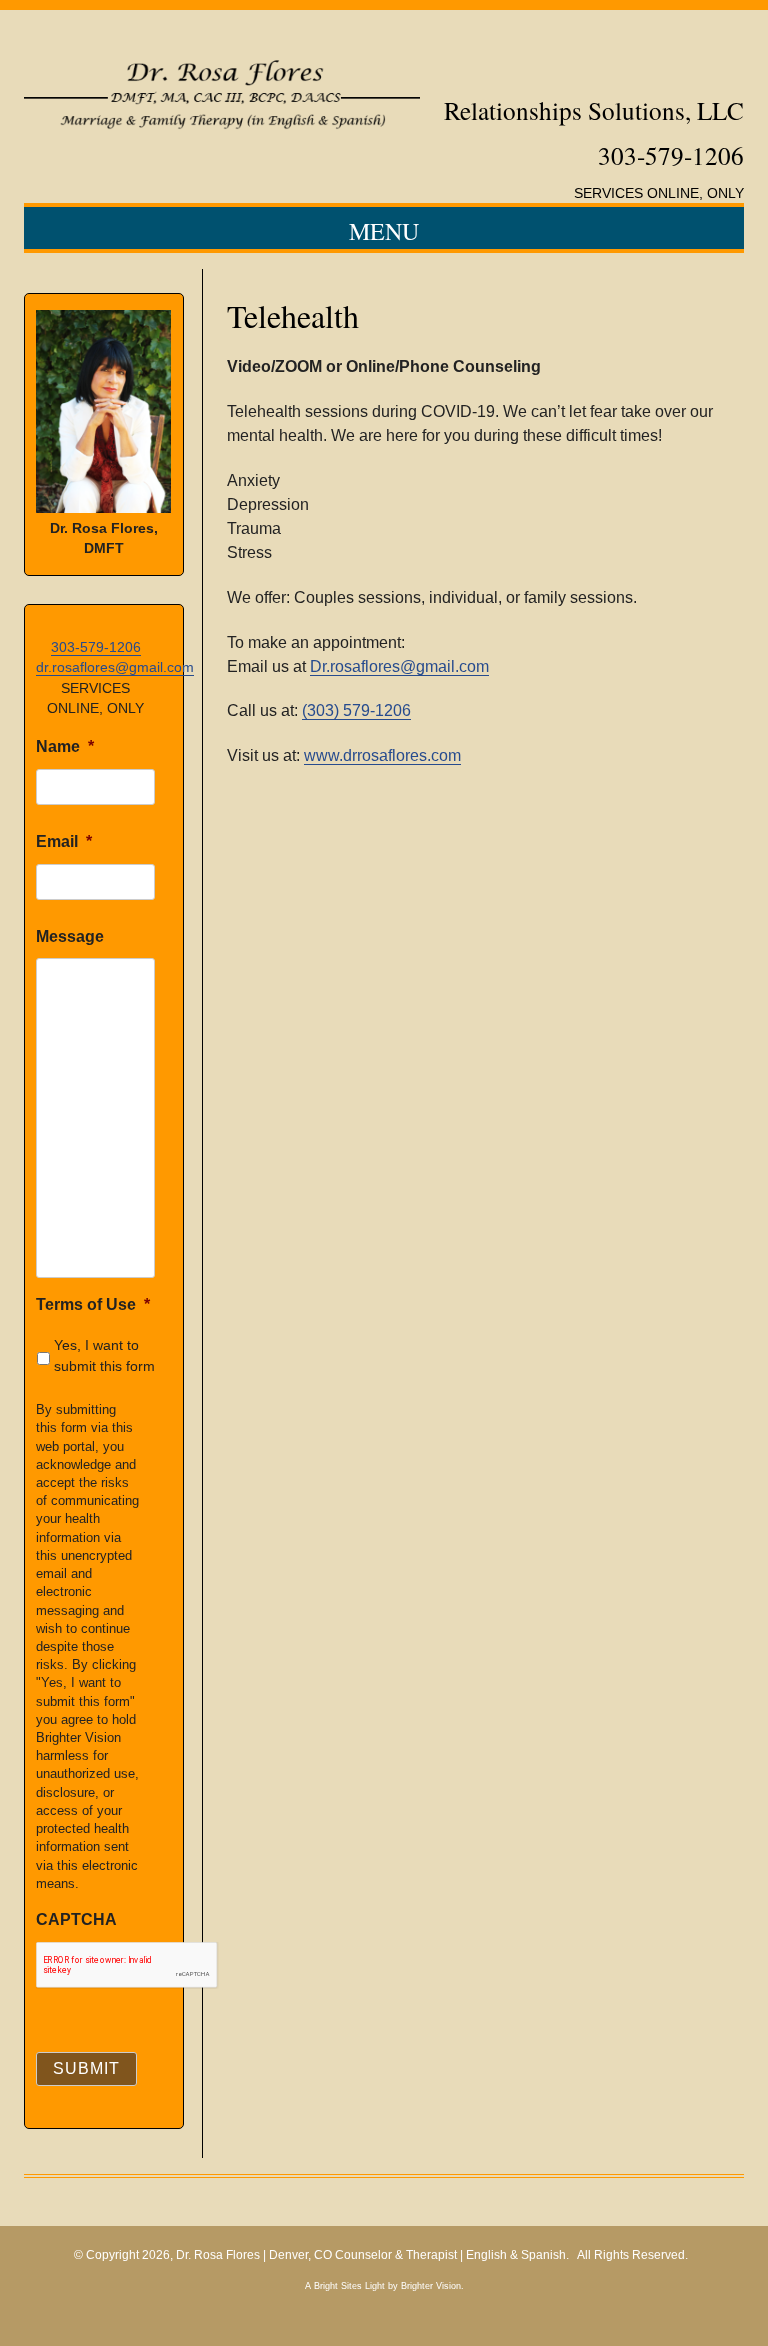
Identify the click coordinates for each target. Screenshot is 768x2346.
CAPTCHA (76, 1919)
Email (64, 841)
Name (65, 746)
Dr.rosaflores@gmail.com (399, 666)
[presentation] (127, 1965)
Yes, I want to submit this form (104, 1355)
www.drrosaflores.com (382, 755)
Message (70, 936)
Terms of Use (93, 1304)
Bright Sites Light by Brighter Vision (387, 2286)
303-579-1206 (96, 647)
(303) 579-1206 (356, 710)
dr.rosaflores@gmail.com (115, 667)
